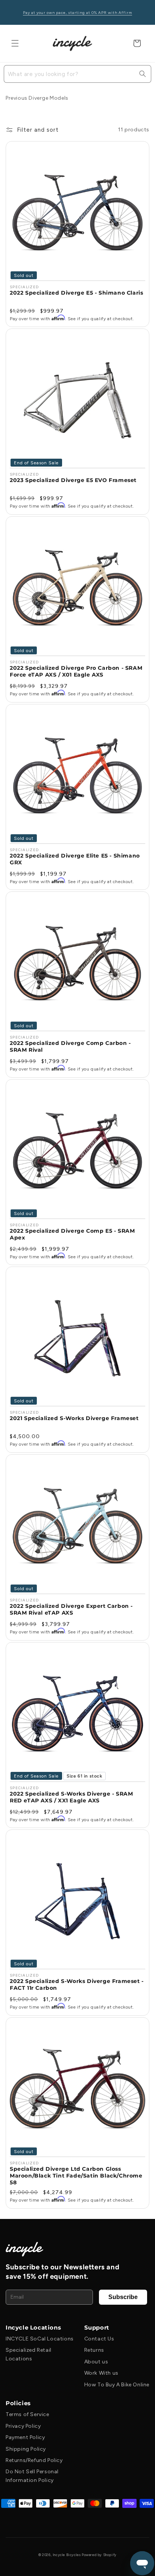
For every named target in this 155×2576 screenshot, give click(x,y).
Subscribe (123, 2297)
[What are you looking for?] (143, 74)
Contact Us (99, 2339)
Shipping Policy (26, 2449)
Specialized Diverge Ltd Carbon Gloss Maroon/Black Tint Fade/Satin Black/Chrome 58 (76, 2176)
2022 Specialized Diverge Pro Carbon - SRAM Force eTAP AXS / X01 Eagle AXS (76, 671)
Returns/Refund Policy (34, 2460)
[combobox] (77, 74)
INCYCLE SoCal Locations (40, 2339)
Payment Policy (25, 2437)
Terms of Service (27, 2414)
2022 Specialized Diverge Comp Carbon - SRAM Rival (70, 1046)
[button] (15, 43)
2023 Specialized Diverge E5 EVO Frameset (73, 480)
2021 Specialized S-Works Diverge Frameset (74, 1418)
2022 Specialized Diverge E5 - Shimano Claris (76, 293)
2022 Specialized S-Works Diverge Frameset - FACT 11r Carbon (77, 1984)
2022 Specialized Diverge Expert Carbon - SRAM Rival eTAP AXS (71, 1609)
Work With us (101, 2373)
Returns (94, 2350)
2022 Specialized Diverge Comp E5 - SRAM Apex (72, 1234)
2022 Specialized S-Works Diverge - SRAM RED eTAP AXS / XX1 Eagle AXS (71, 1797)
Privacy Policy (23, 2426)
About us (96, 2362)
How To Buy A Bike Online (117, 2385)
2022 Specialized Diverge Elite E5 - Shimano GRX (75, 859)
